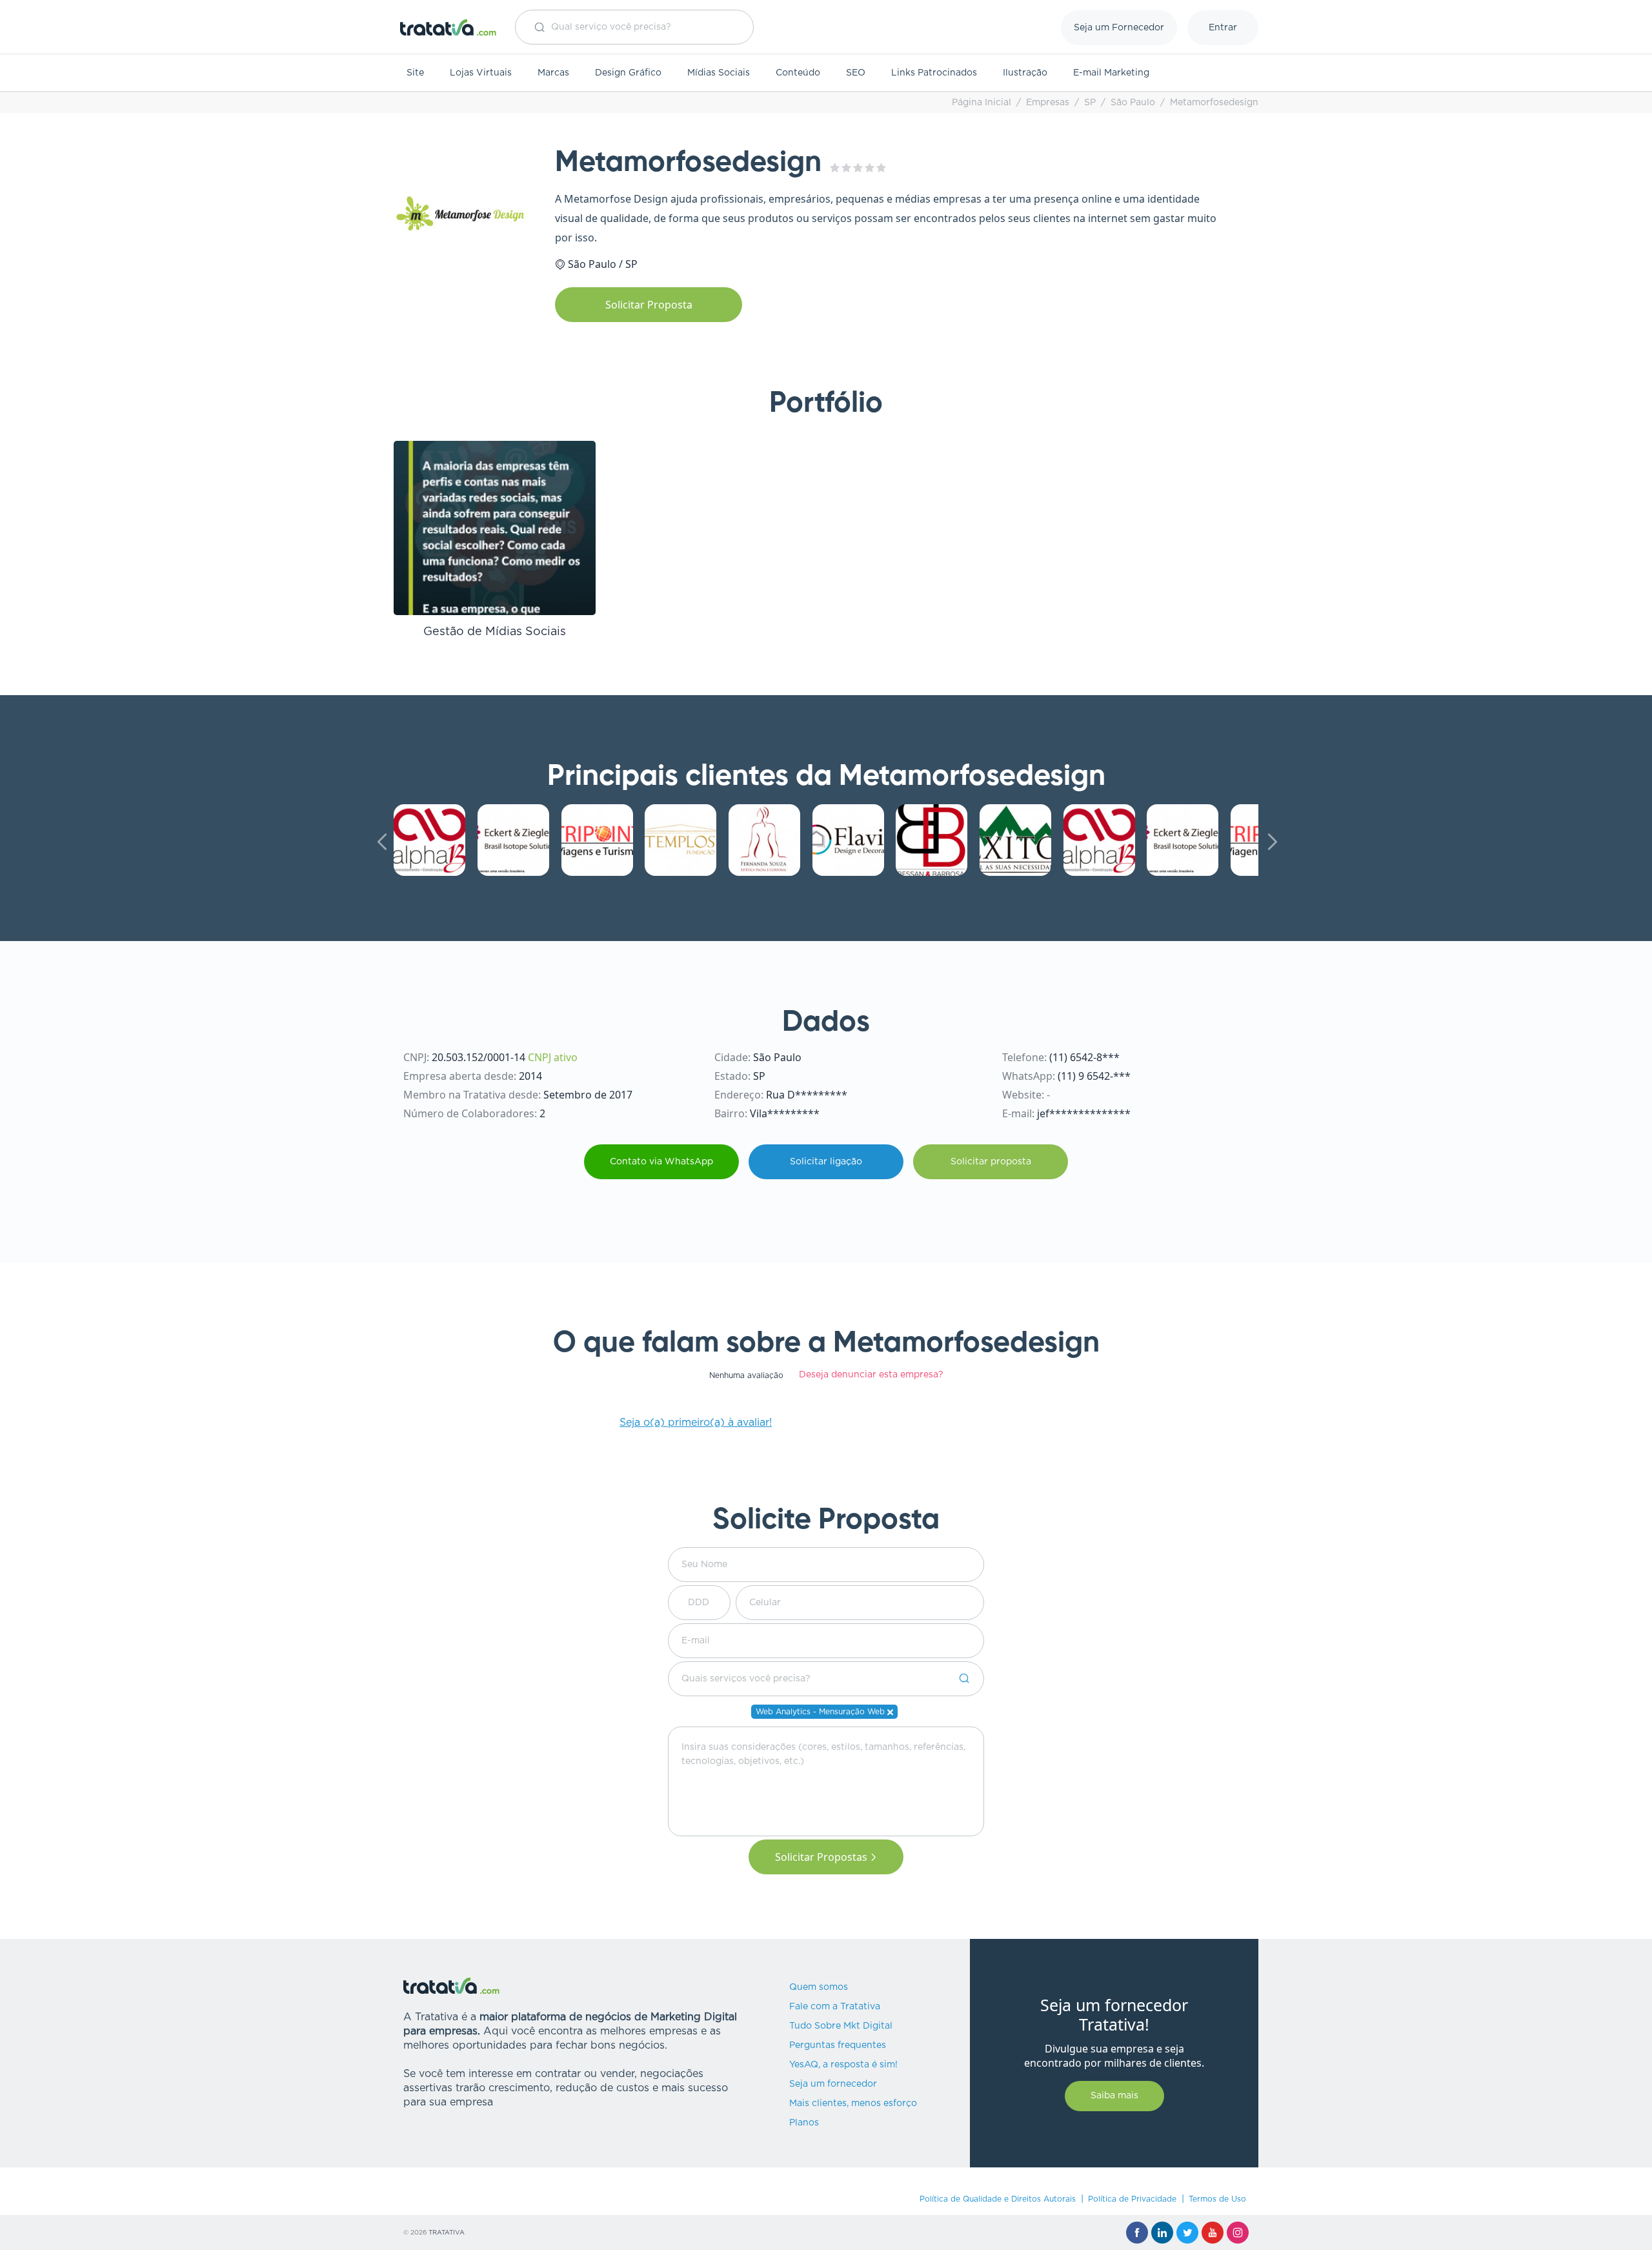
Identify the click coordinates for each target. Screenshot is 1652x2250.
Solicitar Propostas (821, 1857)
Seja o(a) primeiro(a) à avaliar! (696, 1423)
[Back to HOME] (448, 27)
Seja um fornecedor (833, 2084)
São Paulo (1133, 103)
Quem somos (819, 1987)
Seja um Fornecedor (1119, 28)
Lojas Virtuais (481, 73)
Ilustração (1025, 73)
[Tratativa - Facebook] (1137, 2233)
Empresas (1048, 103)
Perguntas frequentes (838, 2045)
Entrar (1223, 28)
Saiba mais (1114, 2096)
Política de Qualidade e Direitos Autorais (998, 2199)
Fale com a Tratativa (835, 2007)
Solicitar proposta (991, 1162)
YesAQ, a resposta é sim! (843, 2065)
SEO (856, 73)
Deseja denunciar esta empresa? (871, 1375)
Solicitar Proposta (649, 305)
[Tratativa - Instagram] (1238, 2233)
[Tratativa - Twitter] (1187, 2233)
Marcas (553, 73)
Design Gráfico (628, 73)
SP (1090, 103)
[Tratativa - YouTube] (1213, 2233)
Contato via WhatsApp (661, 1162)
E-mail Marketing (1111, 73)
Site (415, 73)
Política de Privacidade (1132, 2199)
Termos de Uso (1217, 2199)
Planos (804, 2123)
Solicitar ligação (826, 1162)
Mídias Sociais (719, 73)
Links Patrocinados (934, 73)
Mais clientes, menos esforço (853, 2103)
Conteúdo (798, 73)
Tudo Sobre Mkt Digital (841, 2026)
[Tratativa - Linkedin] (1162, 2233)
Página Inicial (982, 103)
